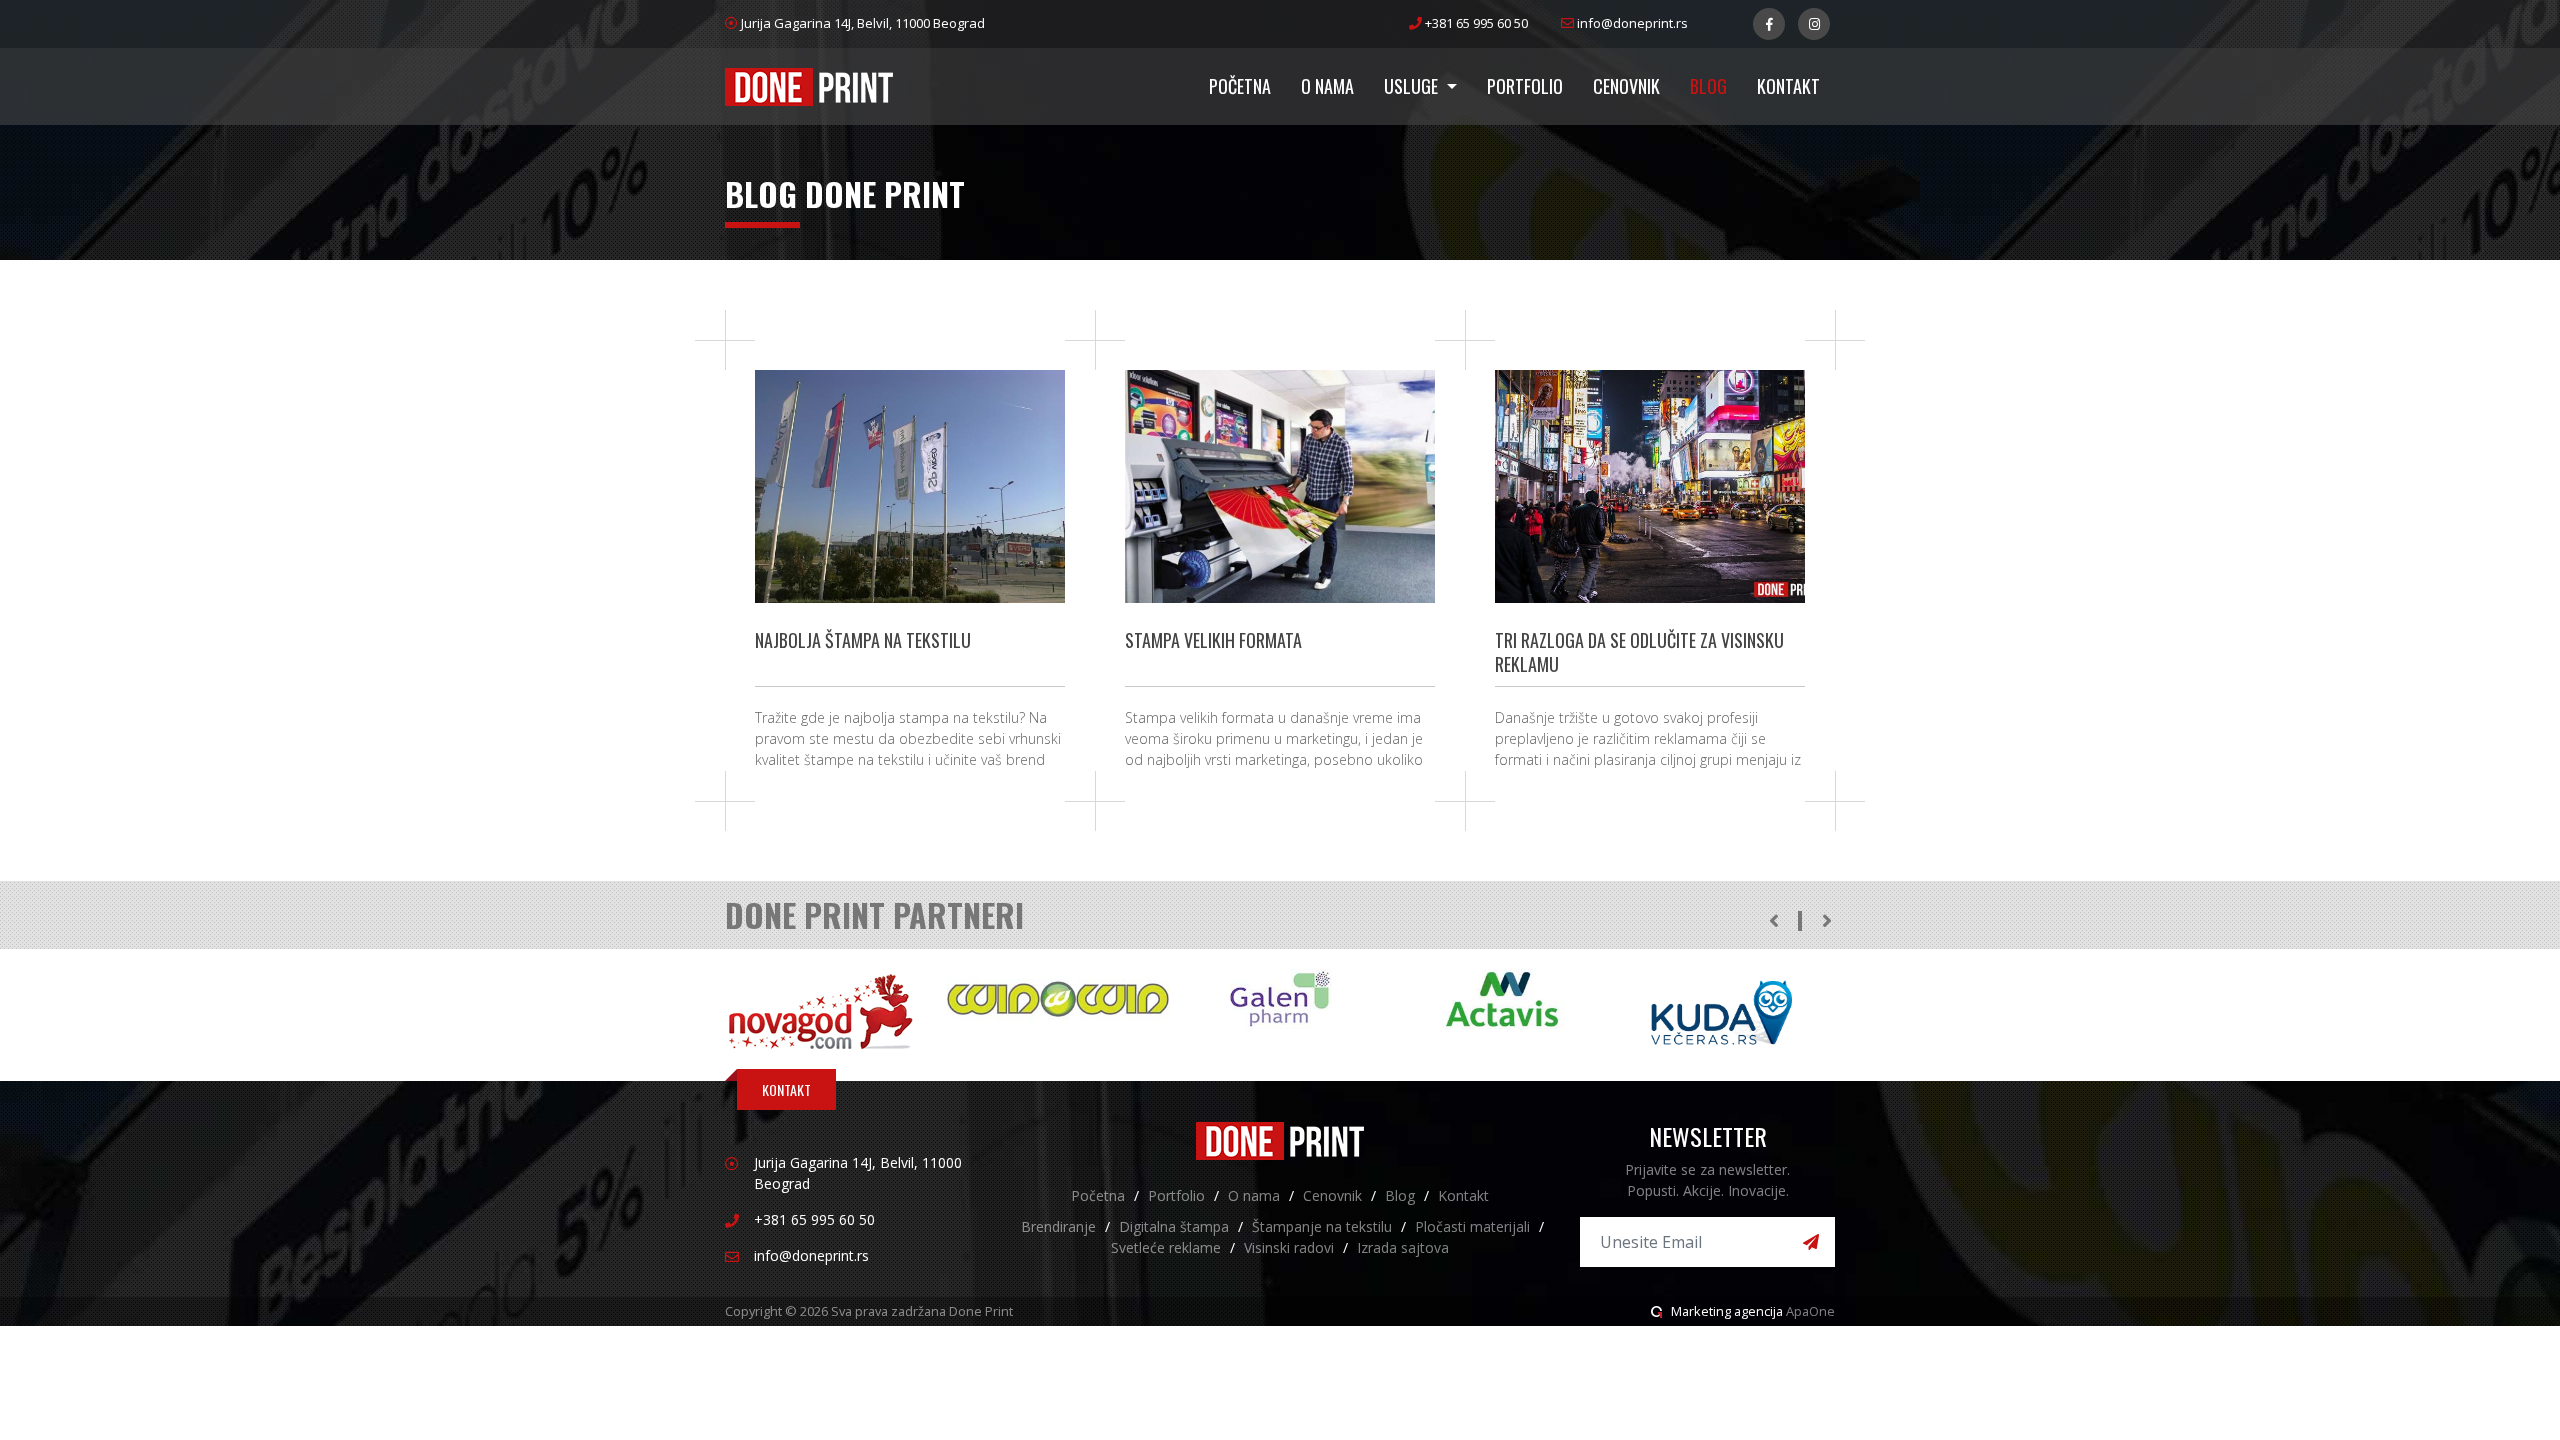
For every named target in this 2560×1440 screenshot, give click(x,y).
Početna (1240, 86)
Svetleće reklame (1166, 1247)
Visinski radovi (1289, 1247)
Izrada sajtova (1403, 1247)
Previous (1773, 921)
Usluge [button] (1413, 86)
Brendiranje (1058, 1226)
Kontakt (1788, 86)
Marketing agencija (1727, 1311)
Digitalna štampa (1174, 1226)
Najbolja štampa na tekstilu (863, 640)
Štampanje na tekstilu (1322, 1226)
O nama (1327, 86)
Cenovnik (1626, 86)
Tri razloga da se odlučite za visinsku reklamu (1639, 652)
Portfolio (1525, 86)
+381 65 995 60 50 (1476, 23)
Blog (1708, 86)
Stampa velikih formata (1213, 640)
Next (1826, 921)
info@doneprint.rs (1631, 23)
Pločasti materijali (1472, 1226)
